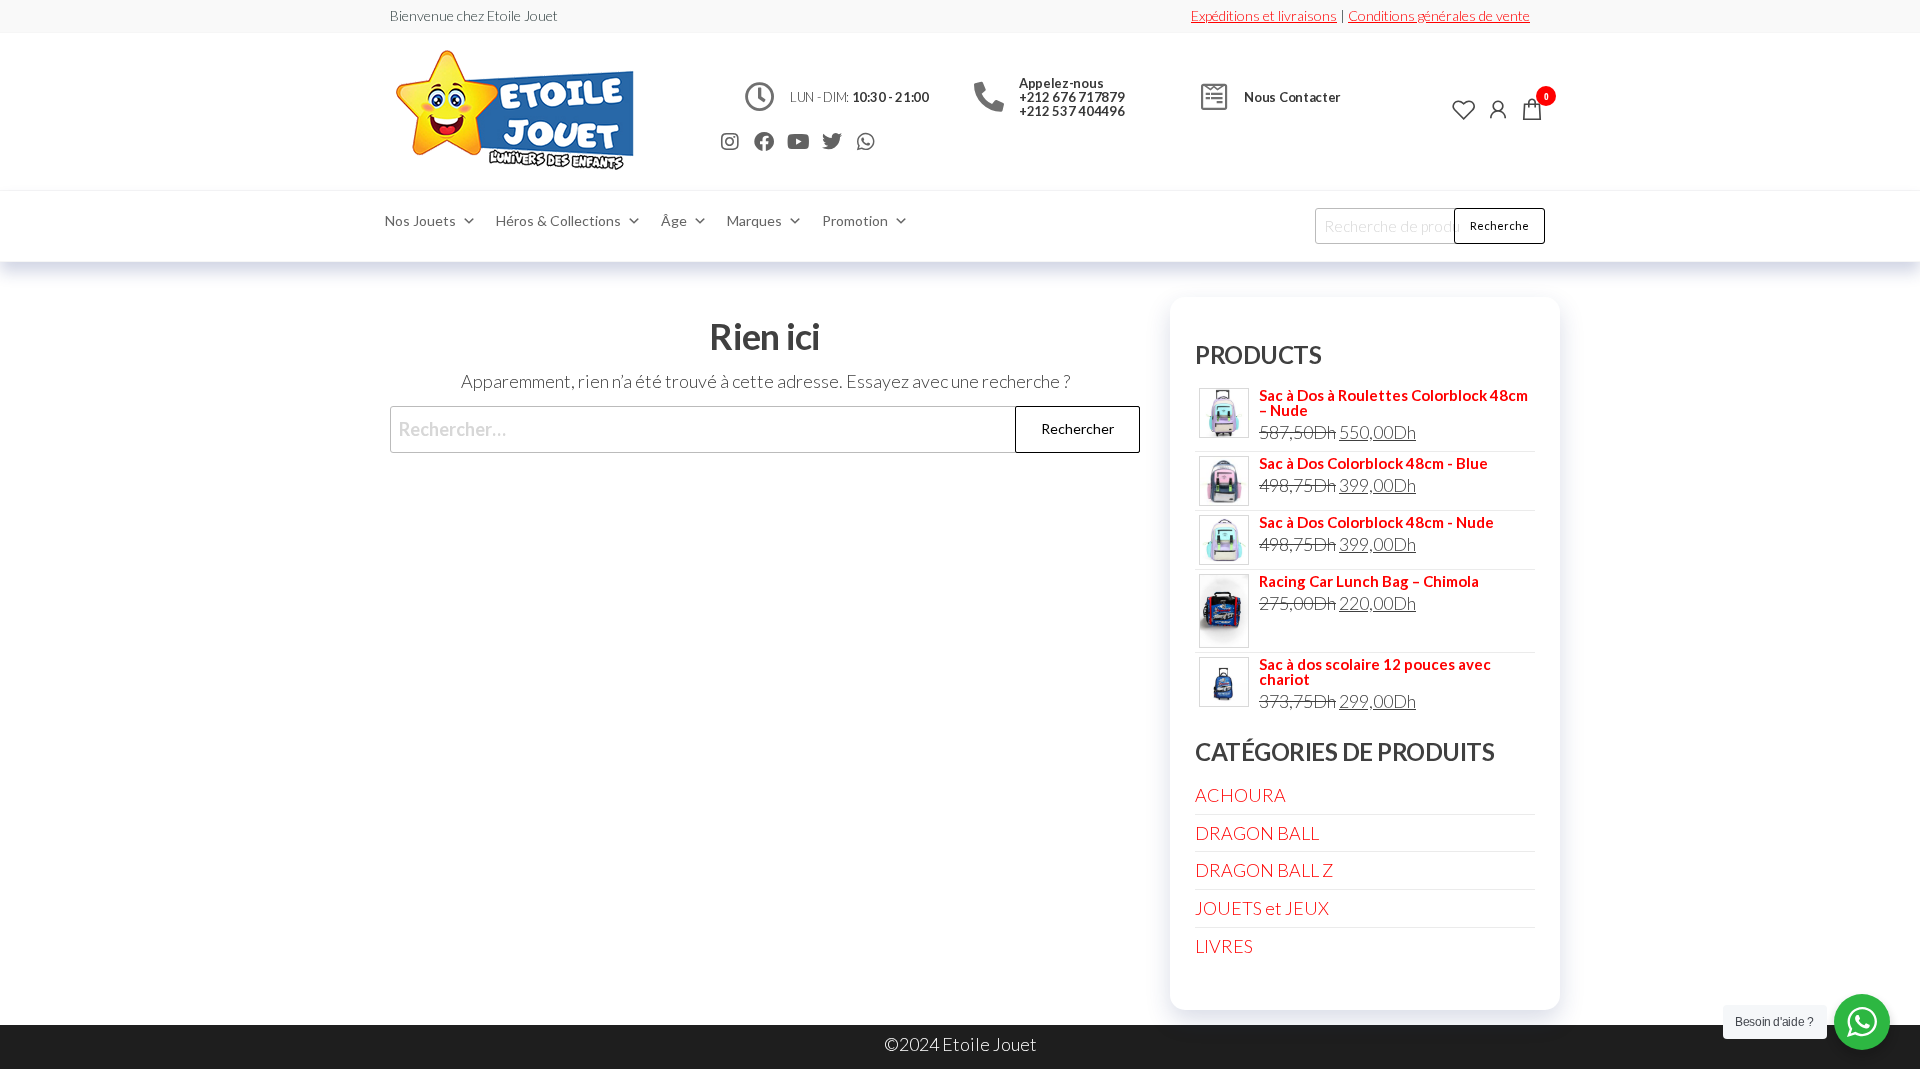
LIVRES (1224, 946)
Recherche (1499, 225)
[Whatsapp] (866, 142)
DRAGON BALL (1257, 833)
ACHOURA (1240, 795)
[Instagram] (730, 142)
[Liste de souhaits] (1464, 109)
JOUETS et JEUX (1262, 908)
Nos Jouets (420, 220)
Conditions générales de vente (1439, 15)
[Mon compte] (1498, 109)
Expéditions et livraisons (1264, 15)
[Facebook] (764, 142)
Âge (674, 220)
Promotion (855, 220)
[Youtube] (798, 142)
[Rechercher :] (765, 429)
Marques (754, 220)
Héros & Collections (558, 220)
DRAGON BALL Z (1264, 870)
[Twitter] (832, 142)
